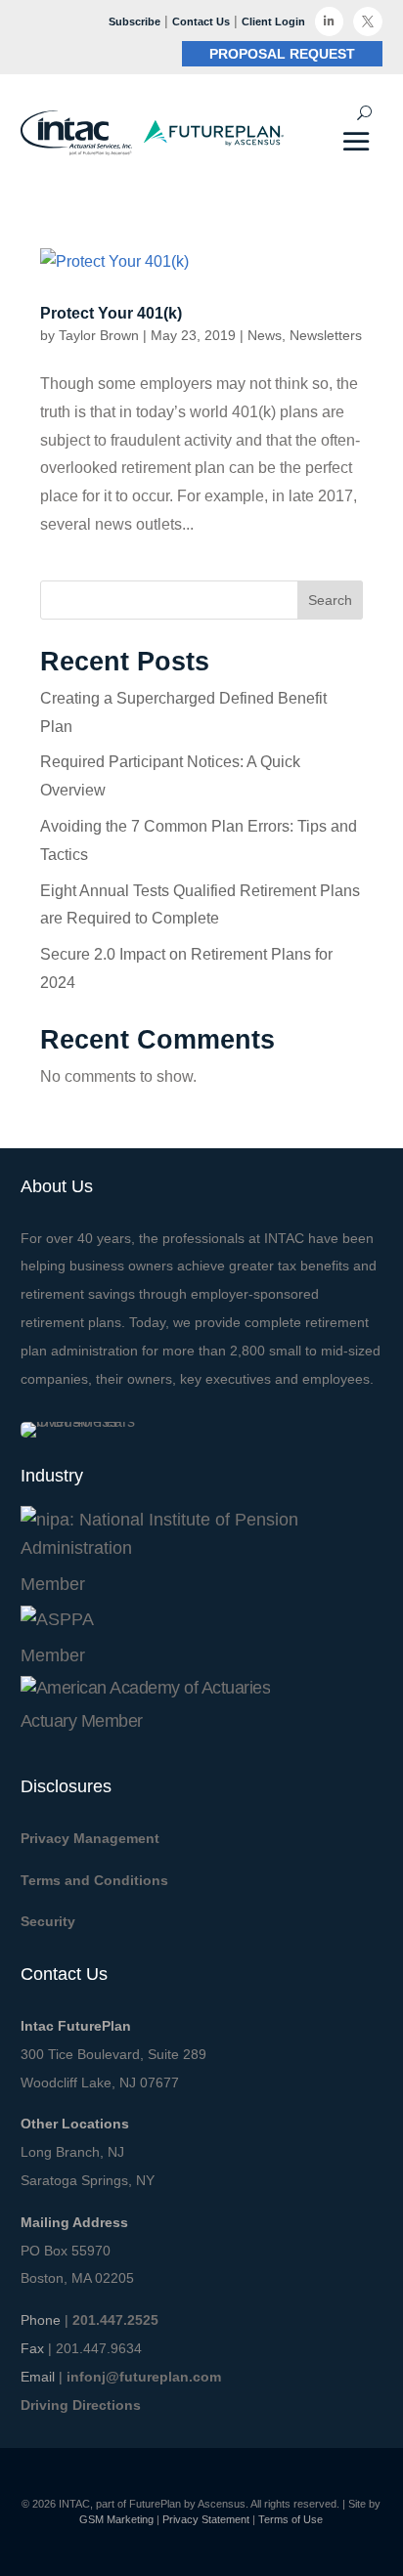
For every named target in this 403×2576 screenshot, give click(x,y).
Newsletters (326, 335)
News (265, 335)
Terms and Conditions (94, 1880)
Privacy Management (90, 1838)
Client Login (273, 21)
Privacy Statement (206, 2519)
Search (330, 600)
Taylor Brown (99, 335)
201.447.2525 (115, 2320)
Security (48, 1921)
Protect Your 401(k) (111, 313)
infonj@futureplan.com (144, 2377)
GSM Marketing (116, 2519)
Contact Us (201, 21)
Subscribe (134, 21)
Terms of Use (291, 2519)
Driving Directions (81, 2405)
